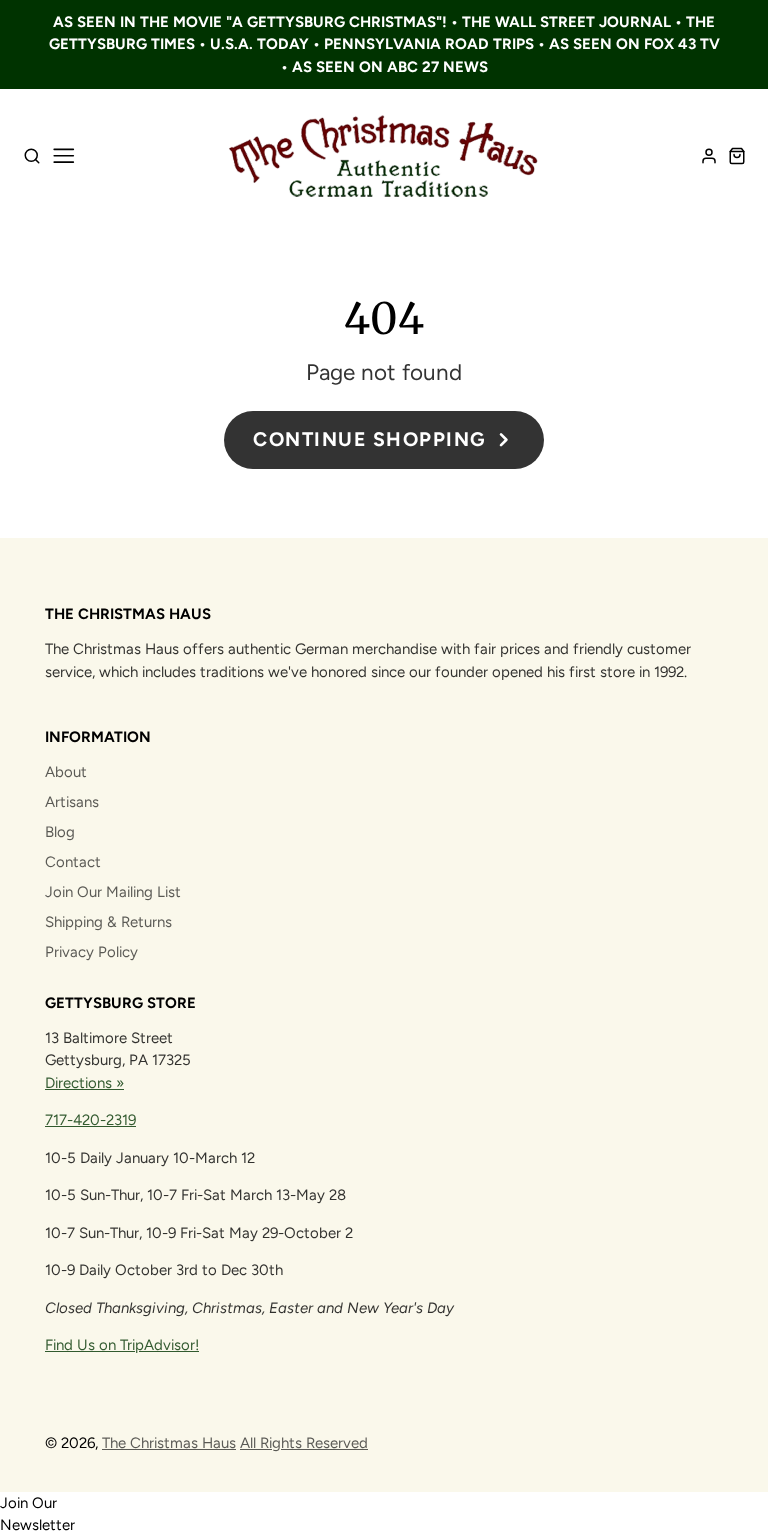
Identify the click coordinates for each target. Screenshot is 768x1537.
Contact (73, 862)
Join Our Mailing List (113, 892)
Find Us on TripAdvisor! (122, 1345)
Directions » (84, 1083)
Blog (60, 832)
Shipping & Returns (108, 922)
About (66, 772)
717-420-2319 (90, 1120)
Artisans (72, 802)
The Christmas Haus (169, 1443)
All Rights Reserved (304, 1443)
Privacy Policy (91, 952)
